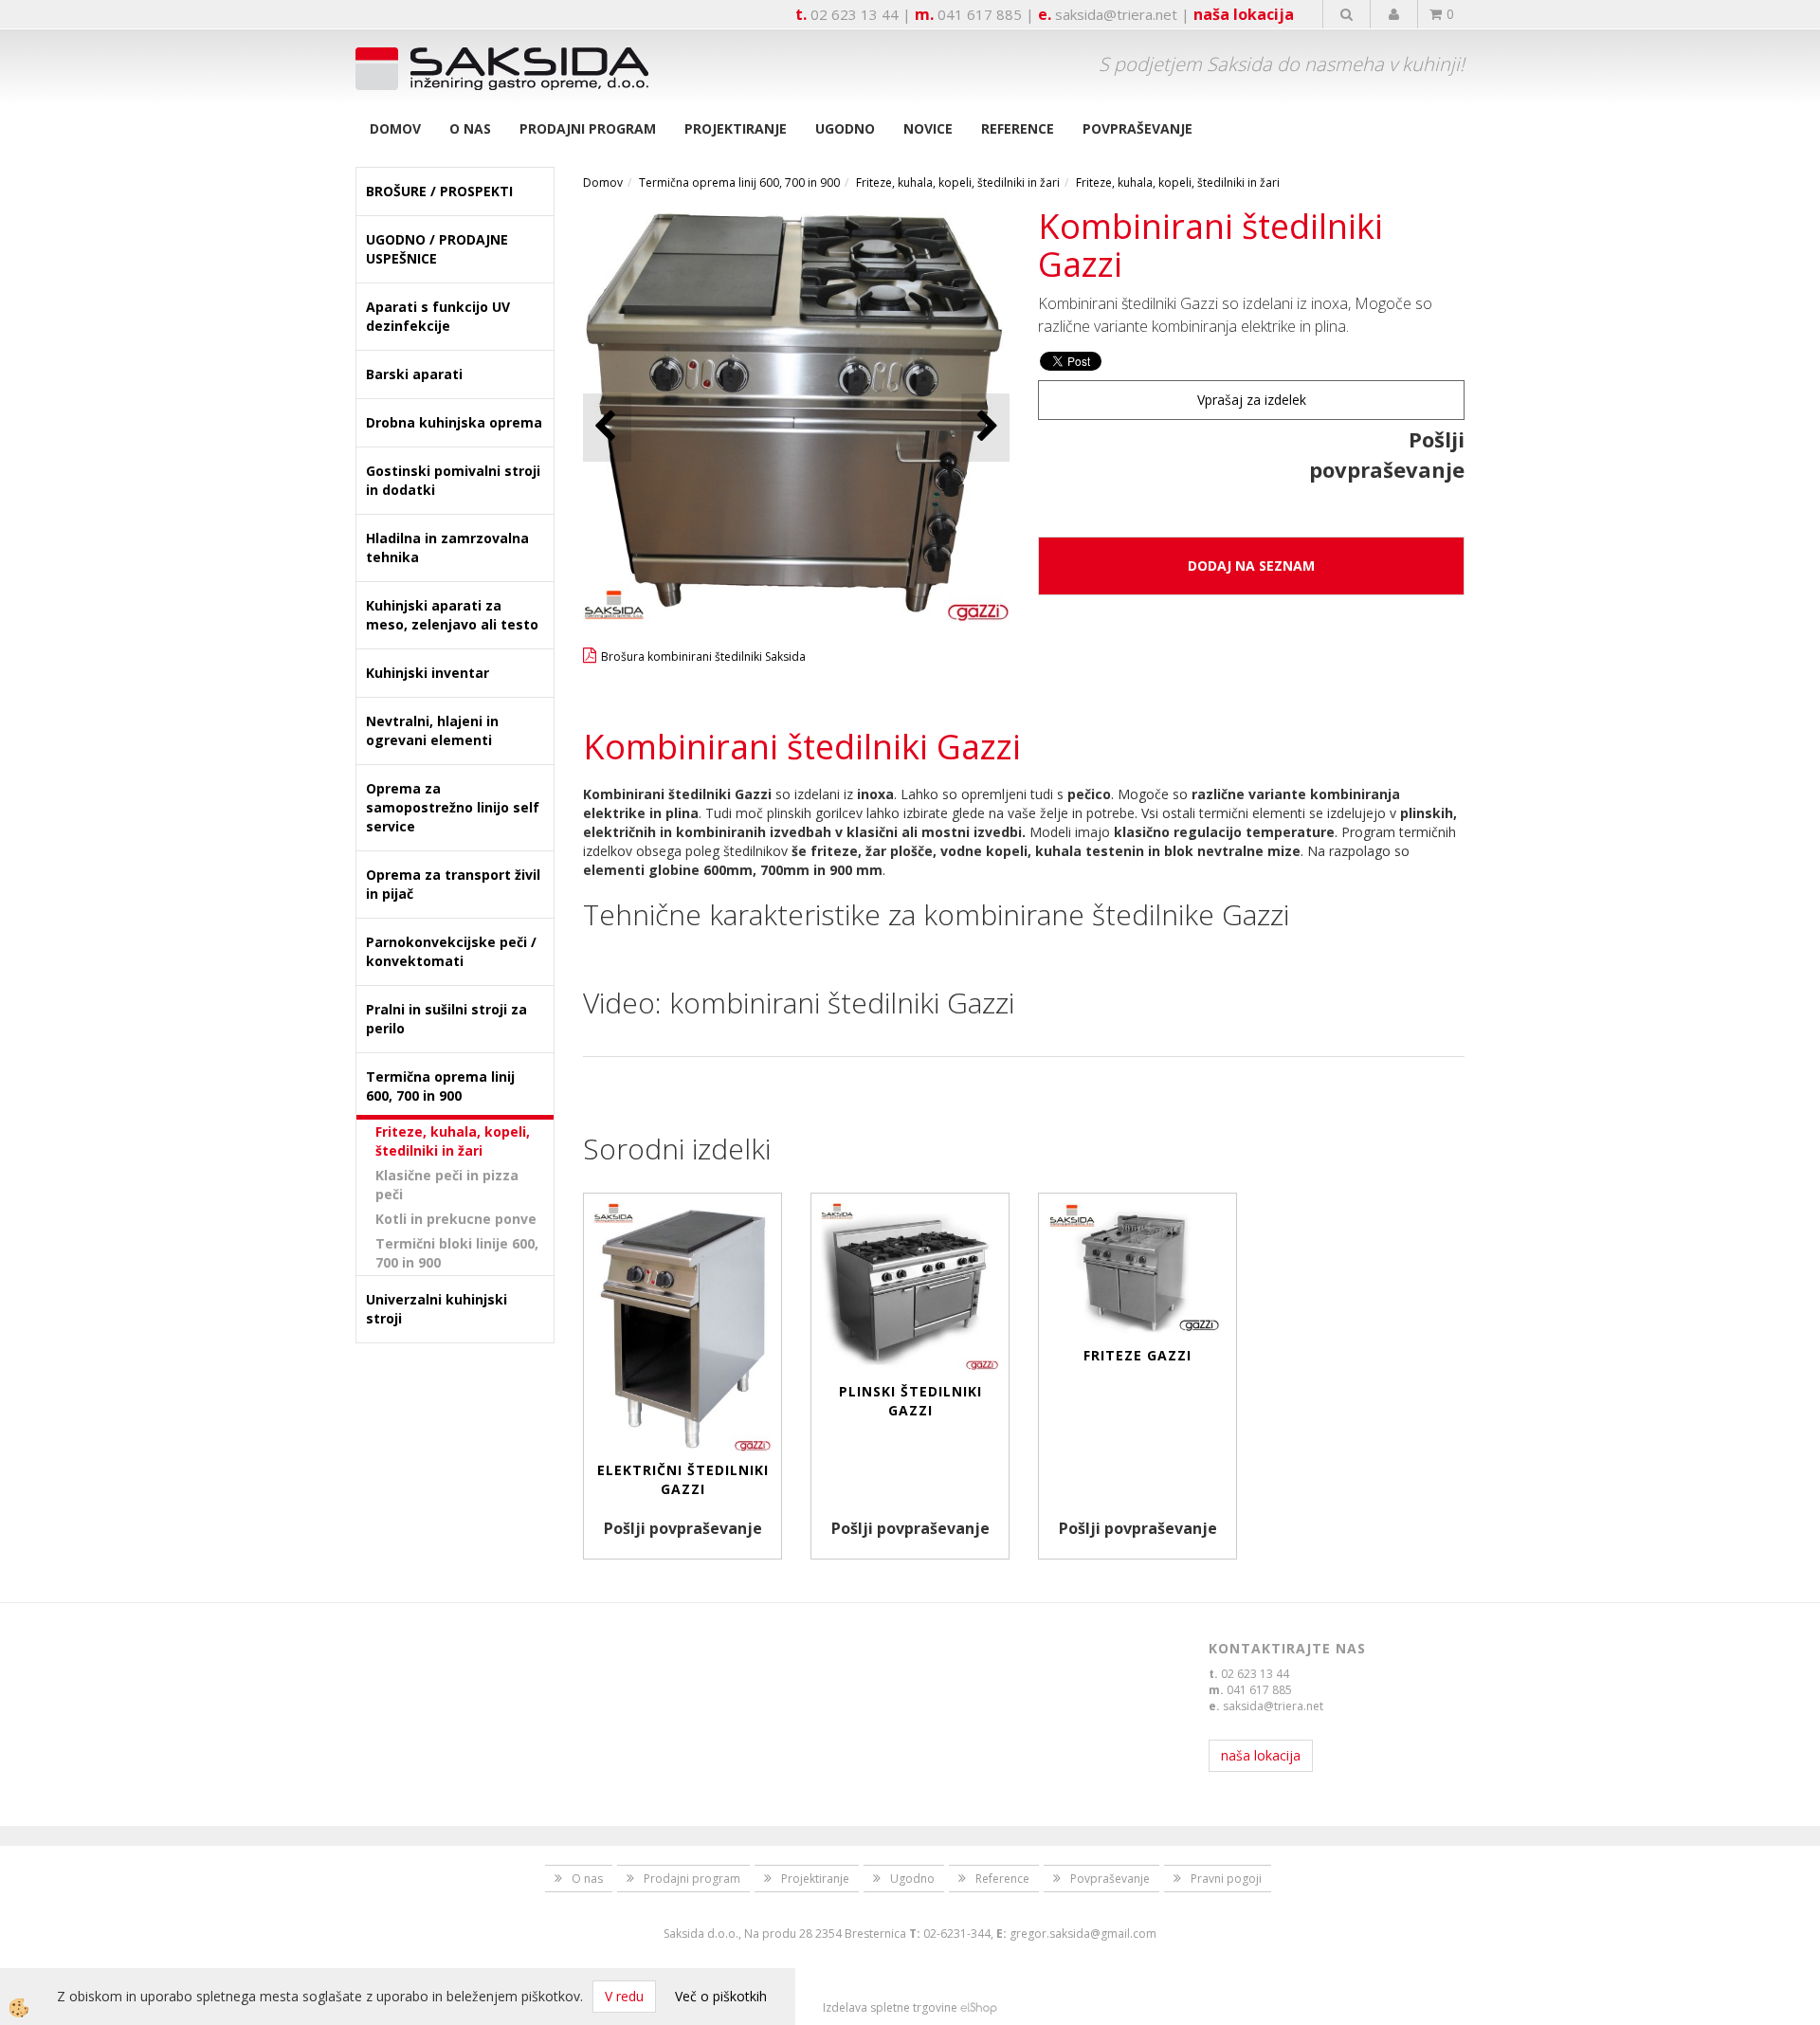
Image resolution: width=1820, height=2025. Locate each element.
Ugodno (845, 128)
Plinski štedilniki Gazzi (910, 1401)
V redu (624, 1996)
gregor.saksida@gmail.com (1083, 1934)
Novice (928, 128)
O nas (470, 128)
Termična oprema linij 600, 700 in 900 (739, 182)
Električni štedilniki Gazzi (683, 1479)
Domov (395, 128)
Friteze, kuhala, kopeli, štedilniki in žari (453, 1141)
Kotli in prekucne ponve (456, 1219)
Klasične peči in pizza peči (447, 1185)
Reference (1018, 128)
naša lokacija (1244, 14)
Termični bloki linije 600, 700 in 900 (457, 1253)
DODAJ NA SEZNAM (1251, 566)
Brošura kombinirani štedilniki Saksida (703, 657)
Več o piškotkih (721, 1996)
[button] (985, 427)
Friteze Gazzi (1137, 1355)
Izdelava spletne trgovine (890, 2007)
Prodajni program (588, 128)
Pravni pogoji (1226, 1879)
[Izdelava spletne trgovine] (979, 2007)
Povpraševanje (1137, 128)
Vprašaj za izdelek (1252, 400)
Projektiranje (736, 128)
